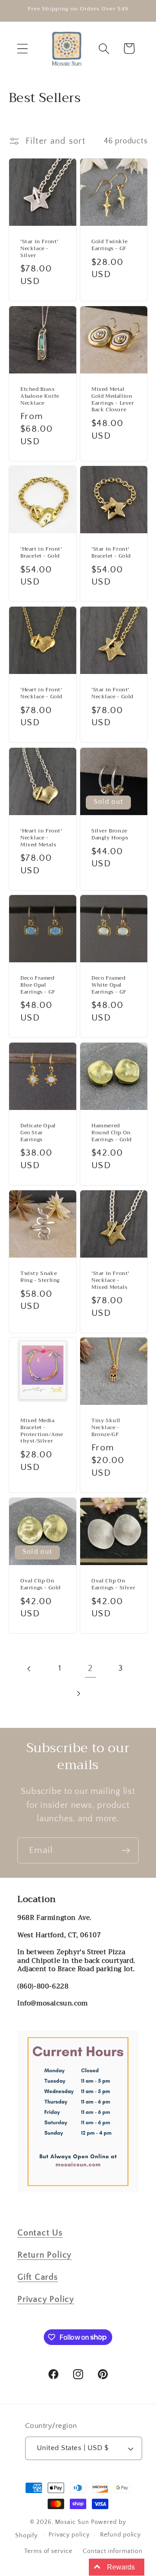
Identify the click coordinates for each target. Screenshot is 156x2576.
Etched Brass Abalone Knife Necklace (40, 396)
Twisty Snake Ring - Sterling (40, 1277)
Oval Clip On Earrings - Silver (113, 1584)
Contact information (112, 2551)
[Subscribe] (126, 1851)
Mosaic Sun (72, 2522)
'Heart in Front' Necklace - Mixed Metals (41, 838)
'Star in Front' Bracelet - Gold (111, 553)
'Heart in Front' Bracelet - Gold (41, 553)
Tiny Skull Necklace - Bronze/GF (106, 1428)
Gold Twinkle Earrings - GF (109, 246)
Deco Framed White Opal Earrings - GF (109, 986)
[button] (22, 48)
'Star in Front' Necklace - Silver (39, 249)
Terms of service (48, 2551)
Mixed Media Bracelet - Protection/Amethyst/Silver (42, 1431)
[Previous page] (30, 1669)
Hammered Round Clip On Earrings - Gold (112, 1133)
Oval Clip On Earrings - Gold (41, 1584)
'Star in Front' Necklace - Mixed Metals (110, 1280)
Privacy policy (69, 2535)
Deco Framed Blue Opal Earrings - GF (38, 986)
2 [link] (90, 1668)
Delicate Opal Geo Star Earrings (38, 1133)
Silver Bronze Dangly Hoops (110, 834)
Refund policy (120, 2535)
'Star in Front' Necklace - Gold (112, 694)
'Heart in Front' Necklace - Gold (41, 694)
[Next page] (78, 1693)
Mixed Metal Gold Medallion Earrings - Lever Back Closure (113, 400)
